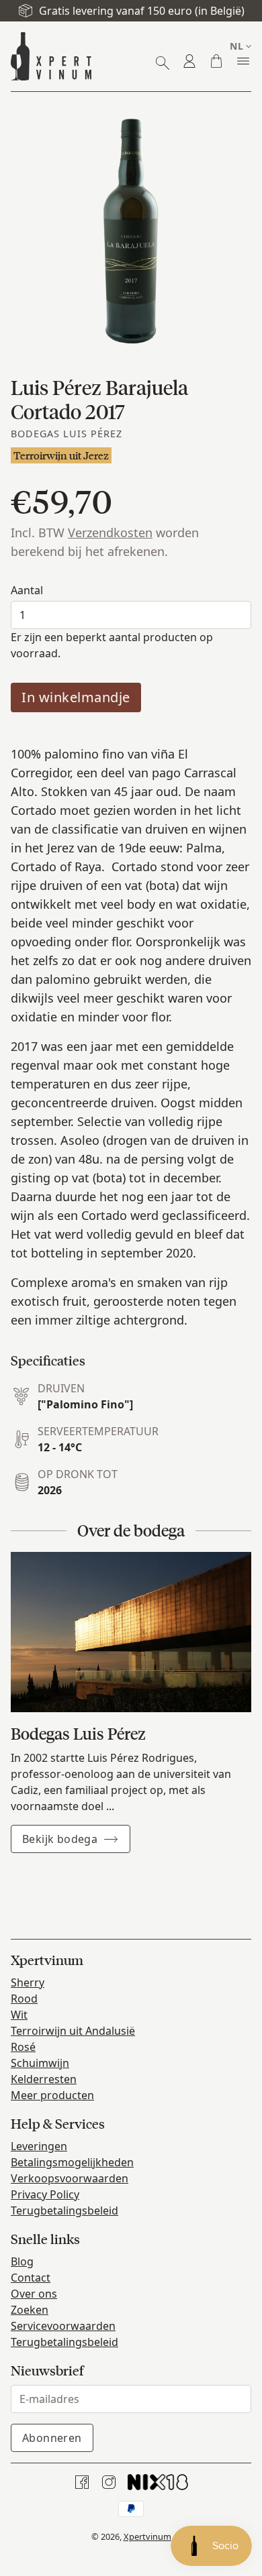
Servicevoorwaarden (63, 2326)
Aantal (27, 590)
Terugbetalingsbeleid (64, 2210)
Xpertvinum (147, 2536)
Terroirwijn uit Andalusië (73, 2031)
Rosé (23, 2047)
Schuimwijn (40, 2063)
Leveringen (39, 2146)
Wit (19, 2015)
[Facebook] (82, 2482)
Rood (24, 1999)
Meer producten (52, 2095)
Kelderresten (44, 2079)
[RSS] (158, 2482)
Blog (22, 2261)
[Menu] (243, 61)
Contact (31, 2278)
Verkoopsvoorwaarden (70, 2178)
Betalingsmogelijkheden (72, 2162)
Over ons (34, 2294)
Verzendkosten (110, 533)
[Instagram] (109, 2482)
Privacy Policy (45, 2194)
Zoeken (30, 2310)
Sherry (28, 1982)
